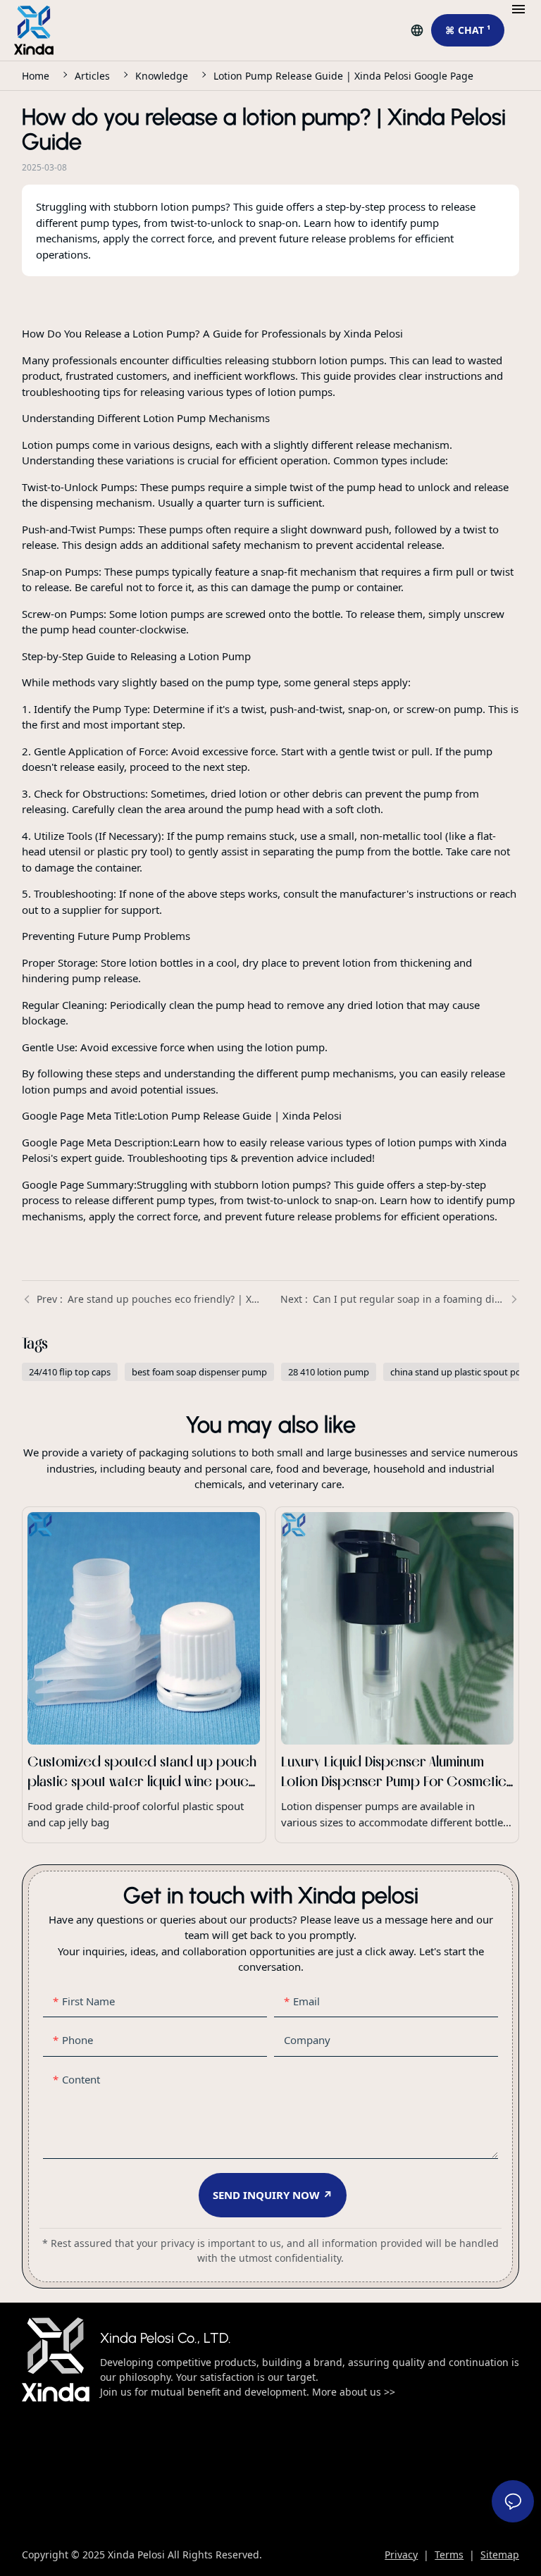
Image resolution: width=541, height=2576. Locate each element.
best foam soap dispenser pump (199, 1372)
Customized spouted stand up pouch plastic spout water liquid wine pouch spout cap (144, 1675)
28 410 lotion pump (329, 1372)
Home (36, 76)
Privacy (401, 2555)
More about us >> (352, 2392)
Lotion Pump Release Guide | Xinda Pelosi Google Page (343, 76)
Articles (92, 76)
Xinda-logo (34, 30)
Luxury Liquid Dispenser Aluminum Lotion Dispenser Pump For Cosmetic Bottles (397, 1675)
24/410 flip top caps (70, 1372)
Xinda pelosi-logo (56, 2360)
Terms (449, 2555)
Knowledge (162, 76)
